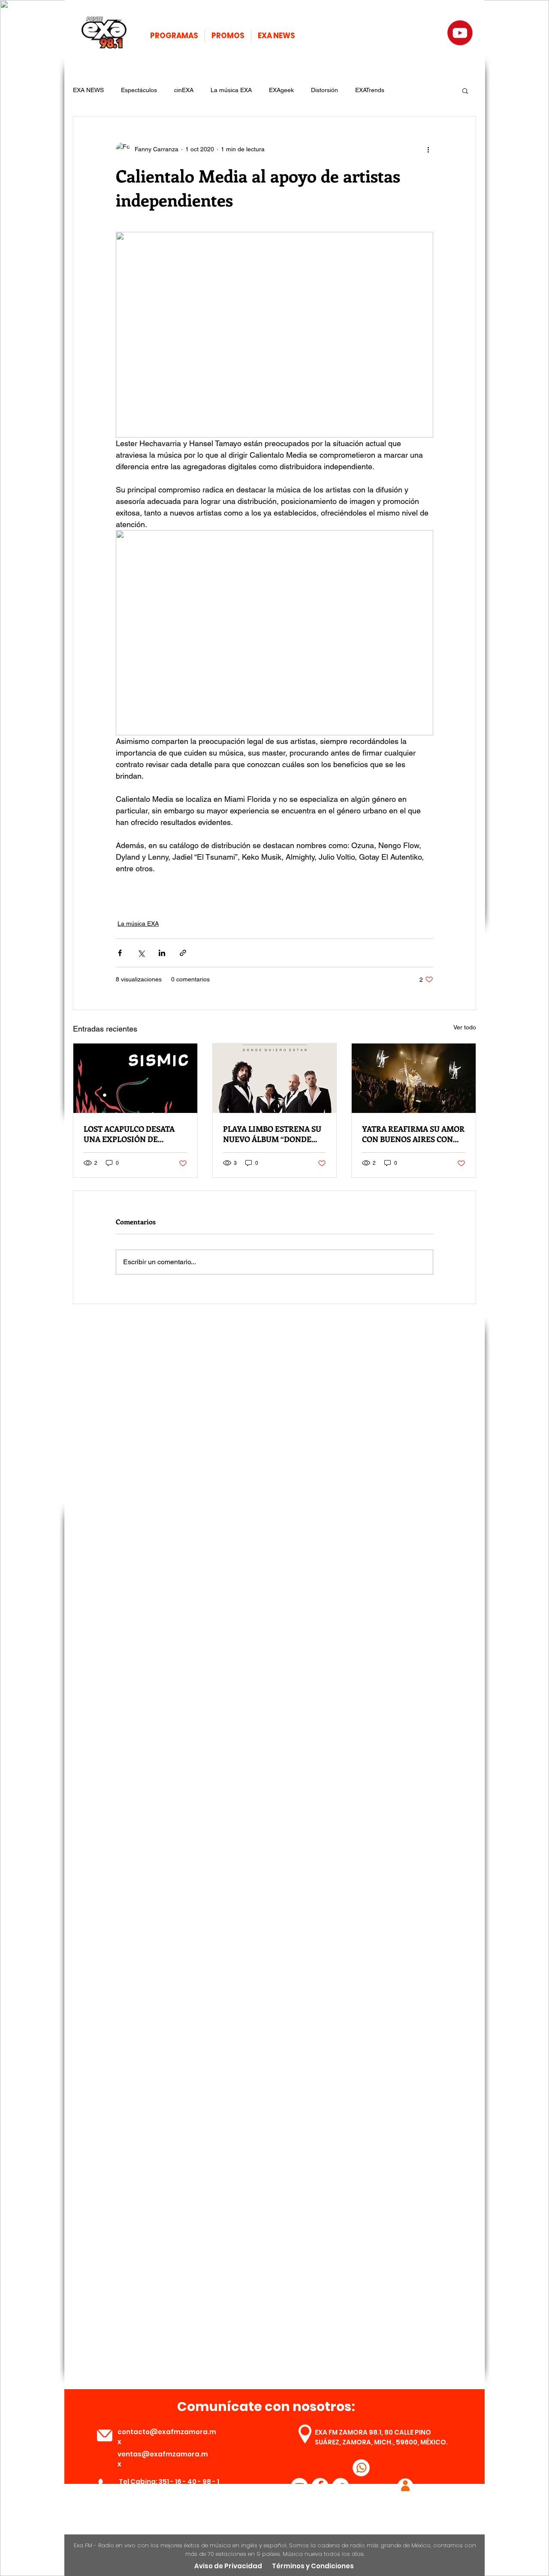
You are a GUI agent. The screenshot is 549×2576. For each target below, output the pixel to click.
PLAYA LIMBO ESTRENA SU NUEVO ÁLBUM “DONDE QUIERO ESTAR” (272, 1134)
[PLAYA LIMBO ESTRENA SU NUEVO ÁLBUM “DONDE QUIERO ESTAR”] (275, 1078)
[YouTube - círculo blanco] (299, 2486)
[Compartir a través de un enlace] (183, 953)
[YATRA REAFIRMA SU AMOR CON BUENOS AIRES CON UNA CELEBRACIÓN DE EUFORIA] (414, 1078)
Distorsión (324, 90)
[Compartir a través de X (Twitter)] (141, 953)
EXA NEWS (88, 90)
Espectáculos (139, 90)
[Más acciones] (428, 149)
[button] (465, 90)
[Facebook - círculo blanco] (320, 2486)
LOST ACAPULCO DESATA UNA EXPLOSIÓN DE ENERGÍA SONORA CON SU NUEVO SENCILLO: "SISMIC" (134, 1134)
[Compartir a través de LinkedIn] (162, 953)
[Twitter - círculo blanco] (341, 2486)
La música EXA (231, 90)
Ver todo (465, 1027)
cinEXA (184, 90)
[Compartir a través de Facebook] (120, 953)
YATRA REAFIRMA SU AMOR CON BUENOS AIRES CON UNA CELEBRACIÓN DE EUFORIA (413, 1134)
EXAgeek (281, 90)
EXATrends (370, 90)
